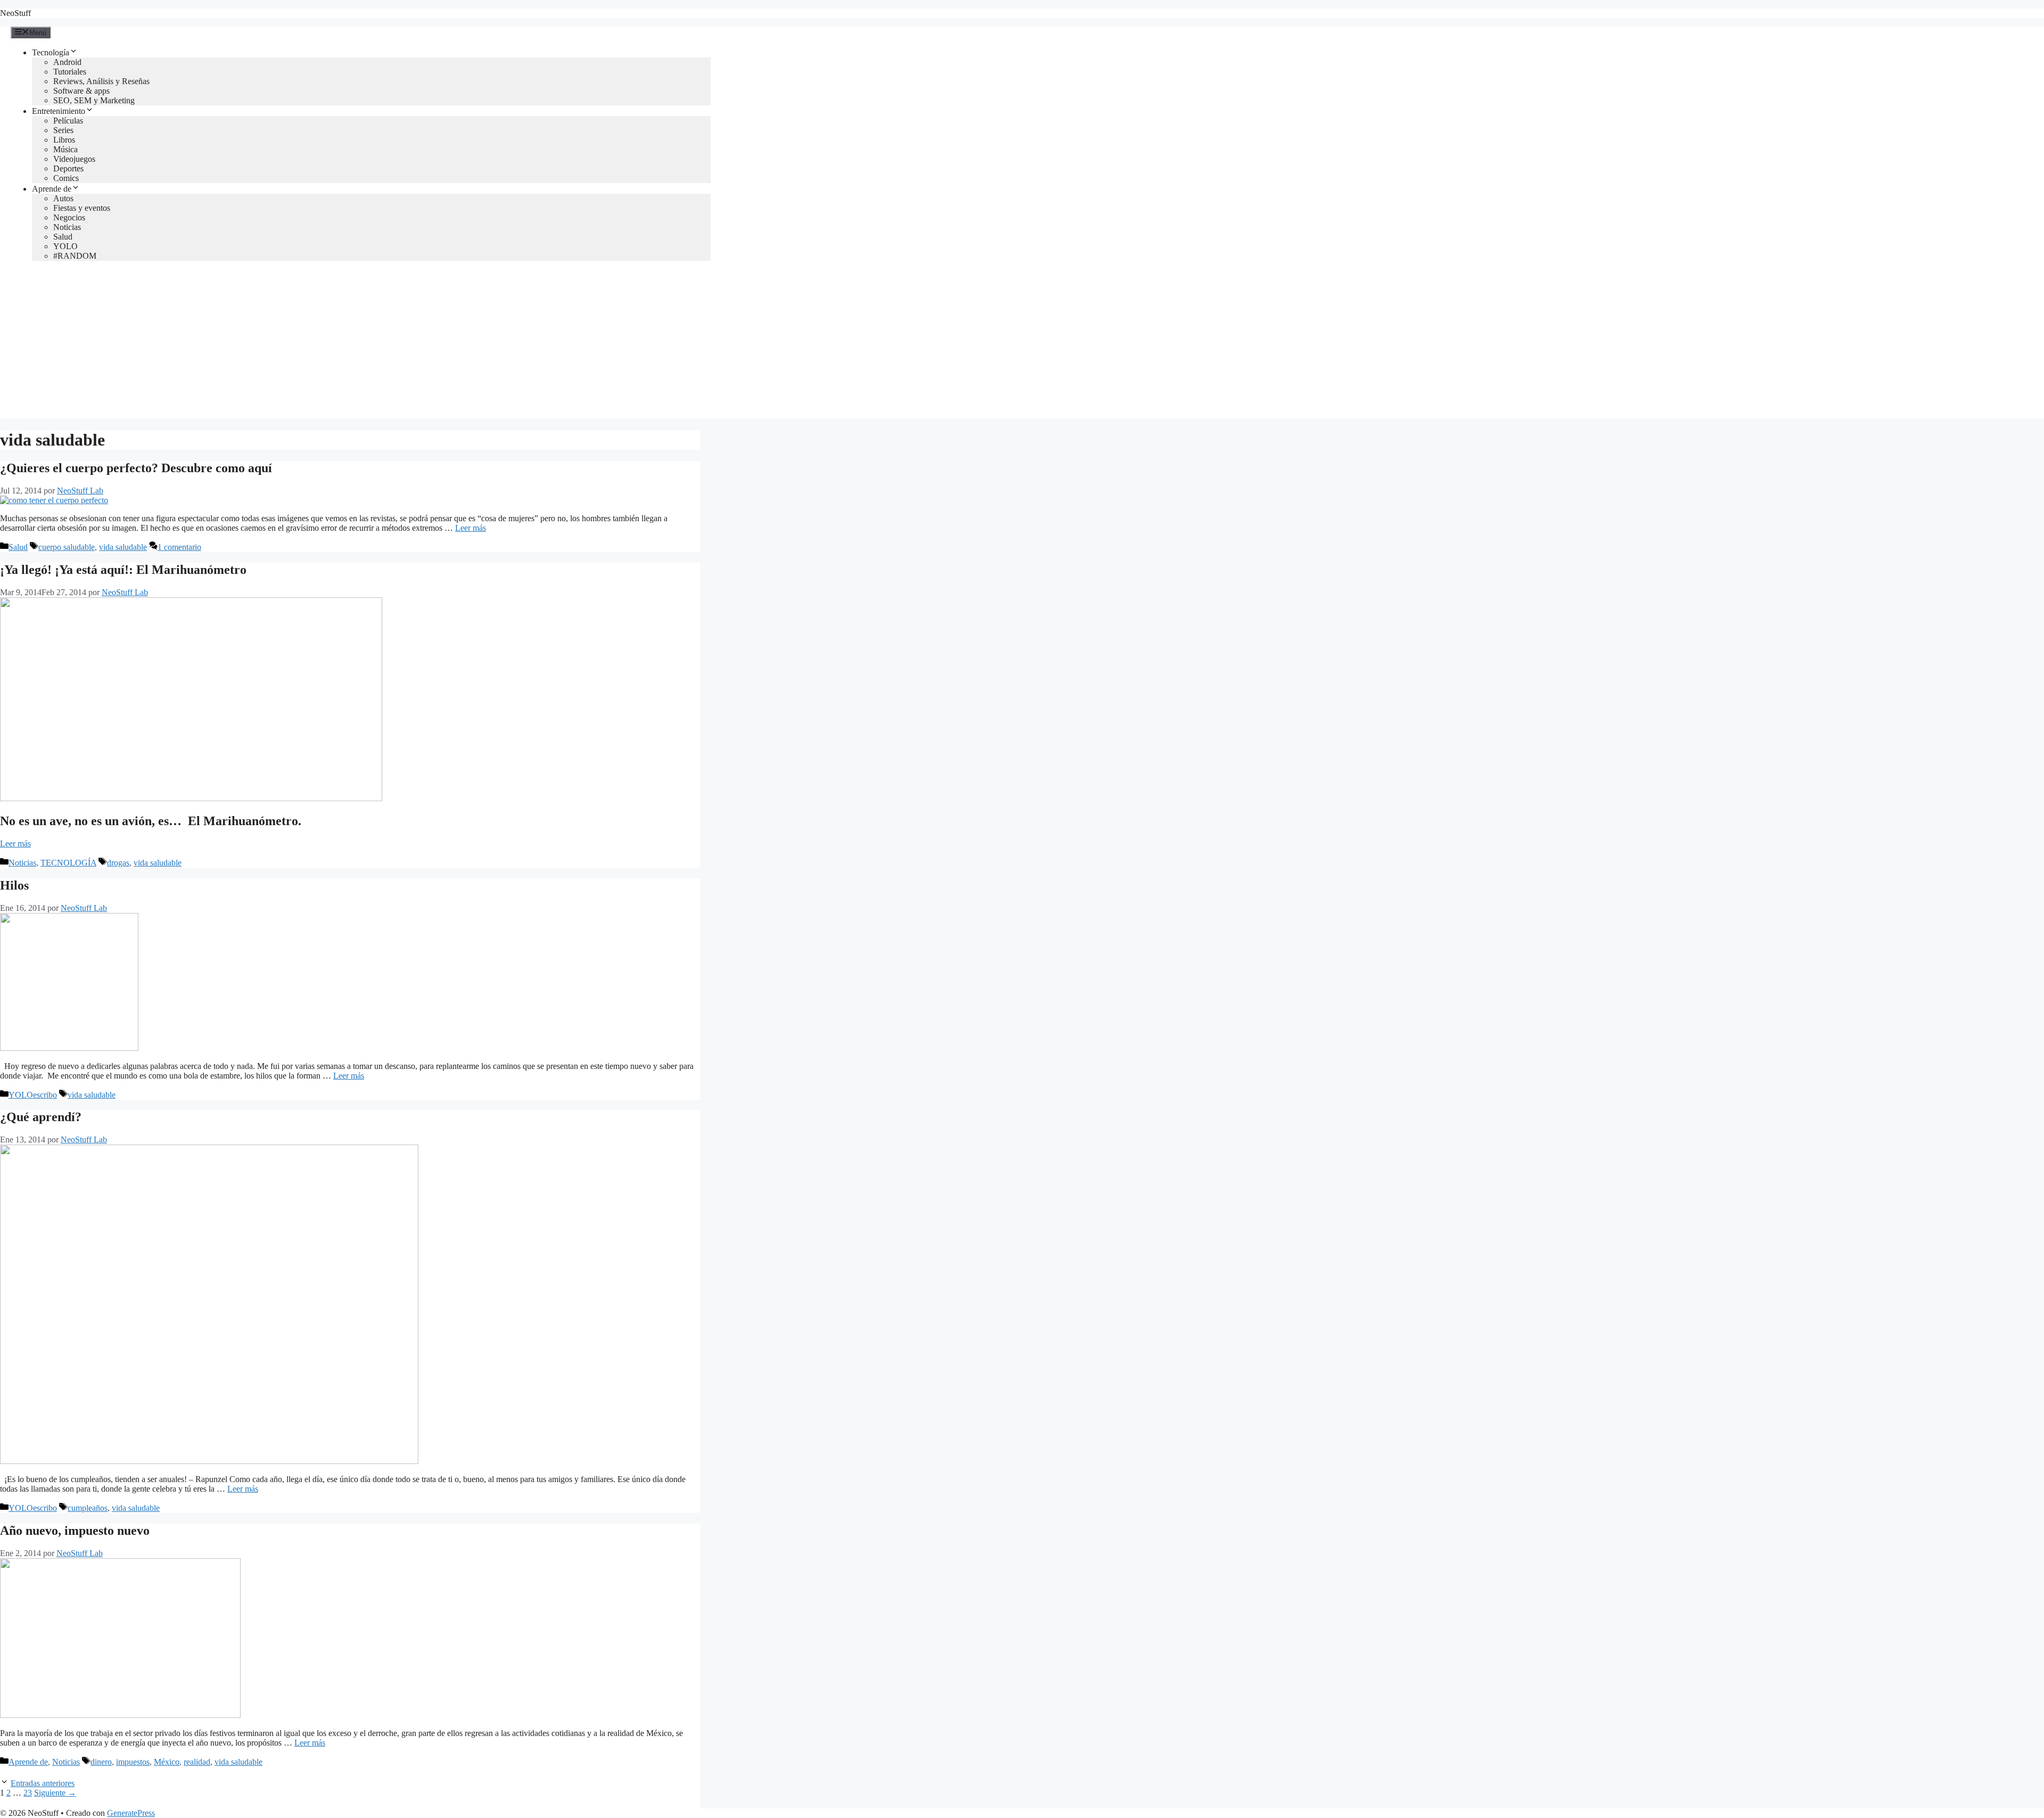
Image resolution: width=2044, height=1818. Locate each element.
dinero (101, 1762)
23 (28, 1793)
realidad (197, 1762)
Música (65, 149)
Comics (66, 178)
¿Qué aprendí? (41, 1117)
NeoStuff (15, 13)
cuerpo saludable (67, 547)
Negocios (69, 217)
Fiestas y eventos (82, 208)
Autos (63, 198)
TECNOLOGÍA (68, 863)
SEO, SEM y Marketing (94, 100)
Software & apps (81, 91)
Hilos (14, 885)
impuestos (133, 1762)
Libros (64, 140)
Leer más (471, 528)
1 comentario (179, 547)
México (167, 1762)
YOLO (65, 246)
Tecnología (51, 52)
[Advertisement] (1022, 344)
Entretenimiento (59, 111)
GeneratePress (131, 1813)
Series (63, 130)
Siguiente (55, 1793)
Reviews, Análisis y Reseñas (101, 81)
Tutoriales (70, 72)
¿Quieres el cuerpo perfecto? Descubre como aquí (136, 468)
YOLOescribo (33, 1095)
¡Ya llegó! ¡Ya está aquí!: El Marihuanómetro (123, 570)
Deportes (68, 168)
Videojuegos (74, 159)
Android (67, 62)
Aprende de (52, 189)
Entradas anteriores (43, 1783)
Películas (68, 121)
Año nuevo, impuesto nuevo (75, 1531)
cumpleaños (88, 1508)
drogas (118, 863)
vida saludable (123, 547)
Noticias (67, 227)
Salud (63, 237)
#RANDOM (75, 256)
